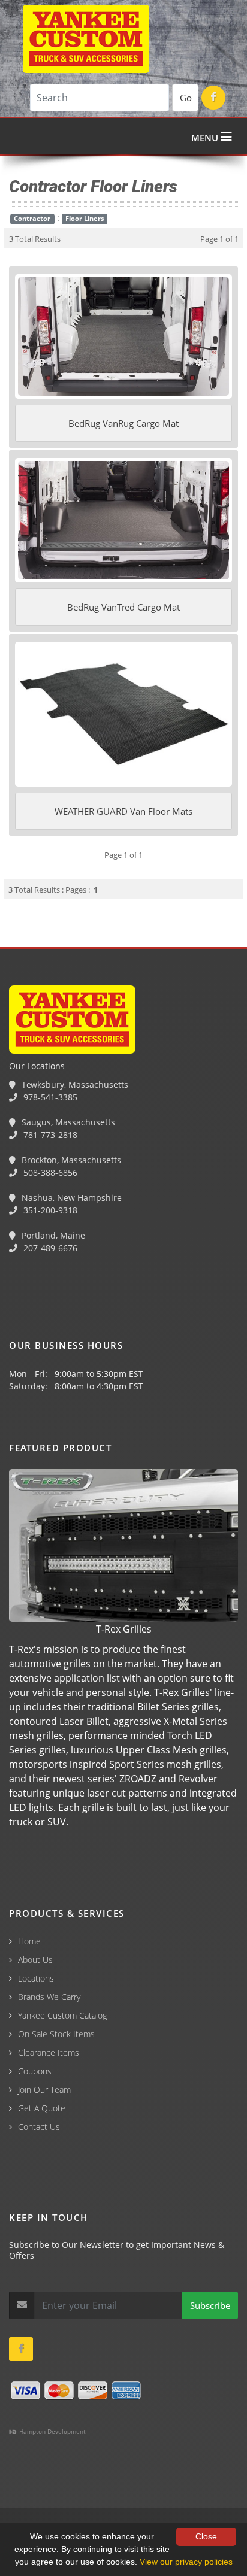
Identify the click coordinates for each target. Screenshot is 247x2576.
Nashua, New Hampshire (70, 1198)
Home (29, 1941)
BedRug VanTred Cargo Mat (123, 607)
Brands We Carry (49, 1997)
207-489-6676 (49, 1248)
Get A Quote (42, 2108)
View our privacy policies (186, 2562)
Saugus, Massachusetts (67, 1122)
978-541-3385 (49, 1097)
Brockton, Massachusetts (70, 1160)
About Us (35, 1960)
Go (186, 98)
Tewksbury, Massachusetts (74, 1084)
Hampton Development (52, 2431)
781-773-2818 (49, 1135)
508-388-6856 (49, 1172)
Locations (36, 1978)
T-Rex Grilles (124, 1629)
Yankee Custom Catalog (62, 2015)
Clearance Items (49, 2052)
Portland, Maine (52, 1235)
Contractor (32, 219)
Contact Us (39, 2127)
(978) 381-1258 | (38, 2511)
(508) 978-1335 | (188, 2511)
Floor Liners (85, 219)
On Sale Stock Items (56, 2034)
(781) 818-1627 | (113, 2511)
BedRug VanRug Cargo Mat (123, 423)
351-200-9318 (49, 1210)
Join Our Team (44, 2090)
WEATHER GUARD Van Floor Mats (123, 811)
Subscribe (210, 2305)
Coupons (35, 2071)
